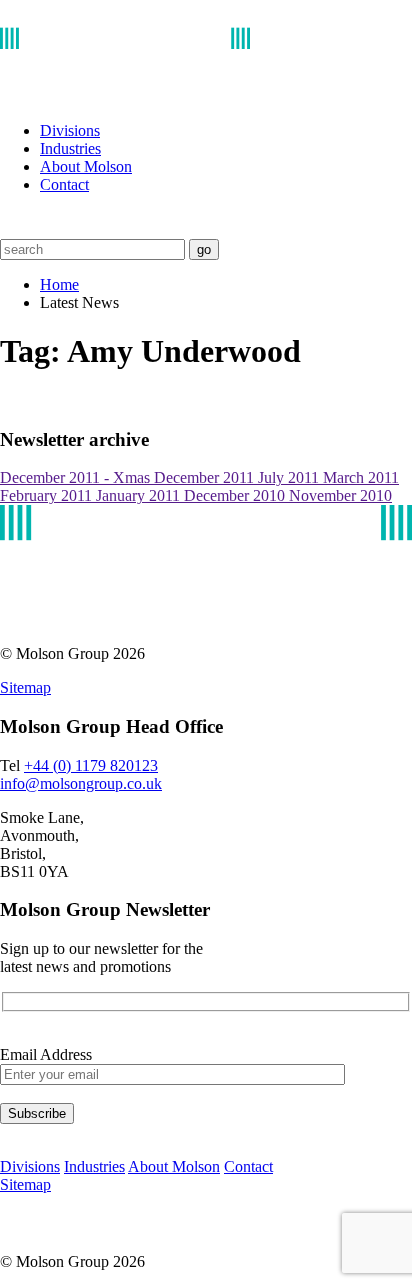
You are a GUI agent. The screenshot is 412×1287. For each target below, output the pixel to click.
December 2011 (206, 477)
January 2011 (140, 495)
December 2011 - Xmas (77, 477)
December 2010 (236, 495)
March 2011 (361, 477)
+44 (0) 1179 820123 (91, 765)
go (204, 249)
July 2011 (290, 477)
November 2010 (340, 495)
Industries (70, 148)
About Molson (86, 166)
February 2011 (48, 495)
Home (59, 284)
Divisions (70, 130)
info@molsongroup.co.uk (81, 783)
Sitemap (25, 687)
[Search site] (12, 229)
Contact (64, 184)
